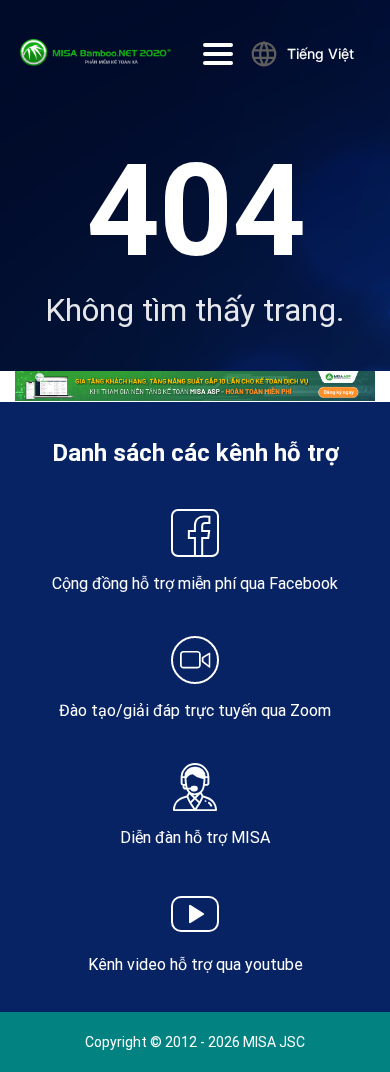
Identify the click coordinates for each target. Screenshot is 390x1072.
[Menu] (218, 54)
